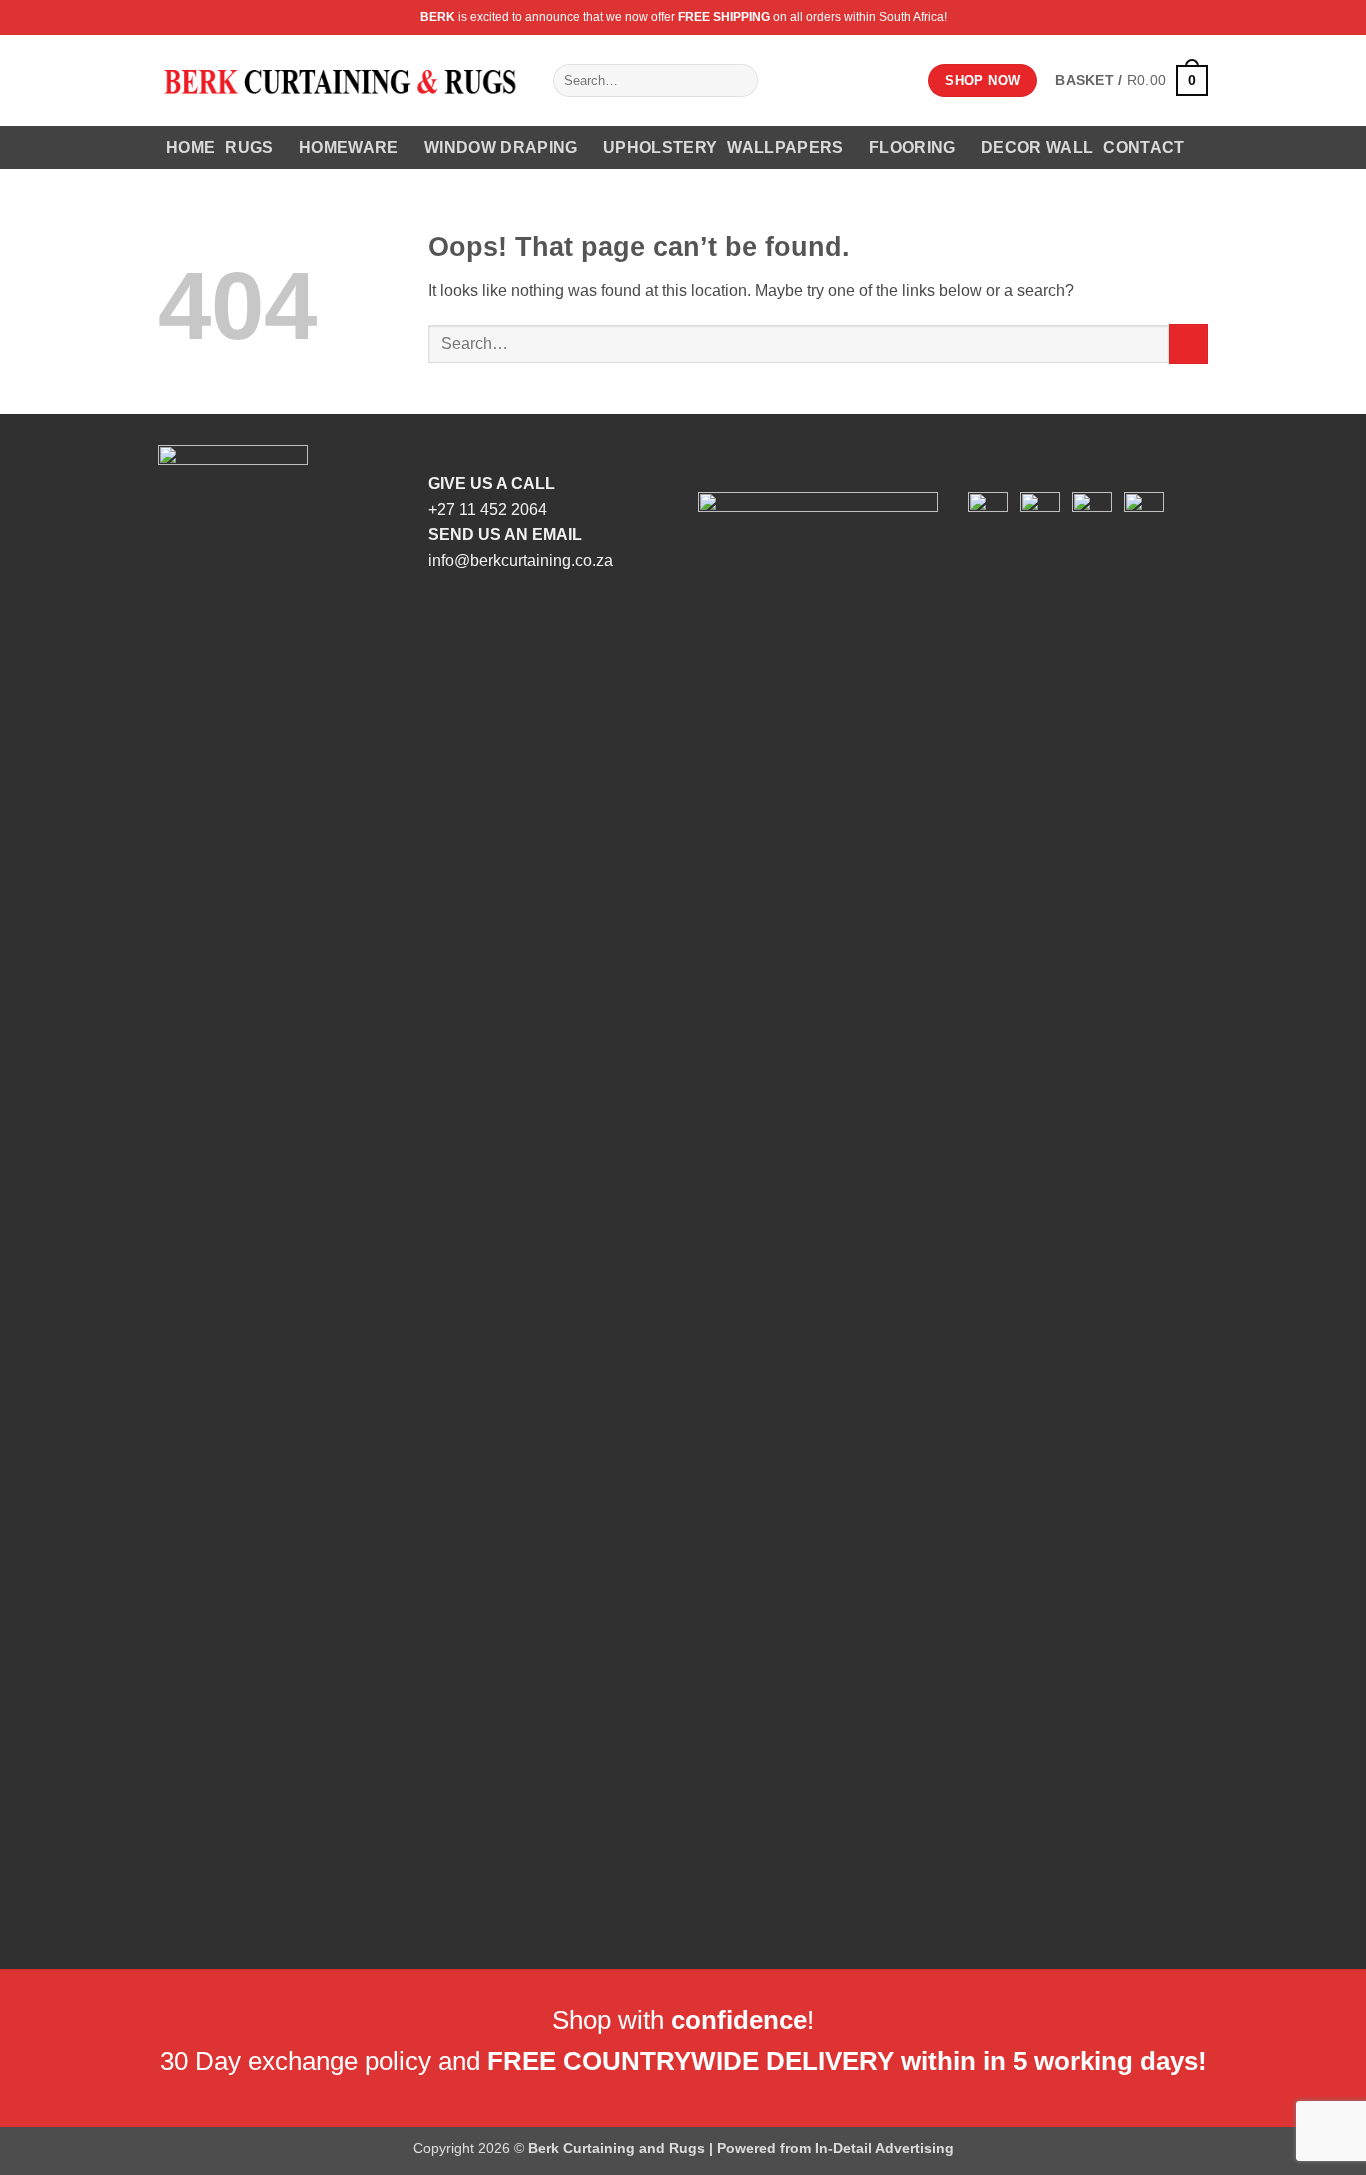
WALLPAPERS (785, 147)
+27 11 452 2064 (487, 509)
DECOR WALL (1037, 147)
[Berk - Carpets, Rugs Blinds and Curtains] (340, 80)
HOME (190, 147)
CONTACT (1143, 147)
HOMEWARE (349, 147)
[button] (1131, 80)
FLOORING (912, 147)
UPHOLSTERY (660, 147)
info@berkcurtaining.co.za (520, 560)
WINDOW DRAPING (500, 147)
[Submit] (739, 81)
